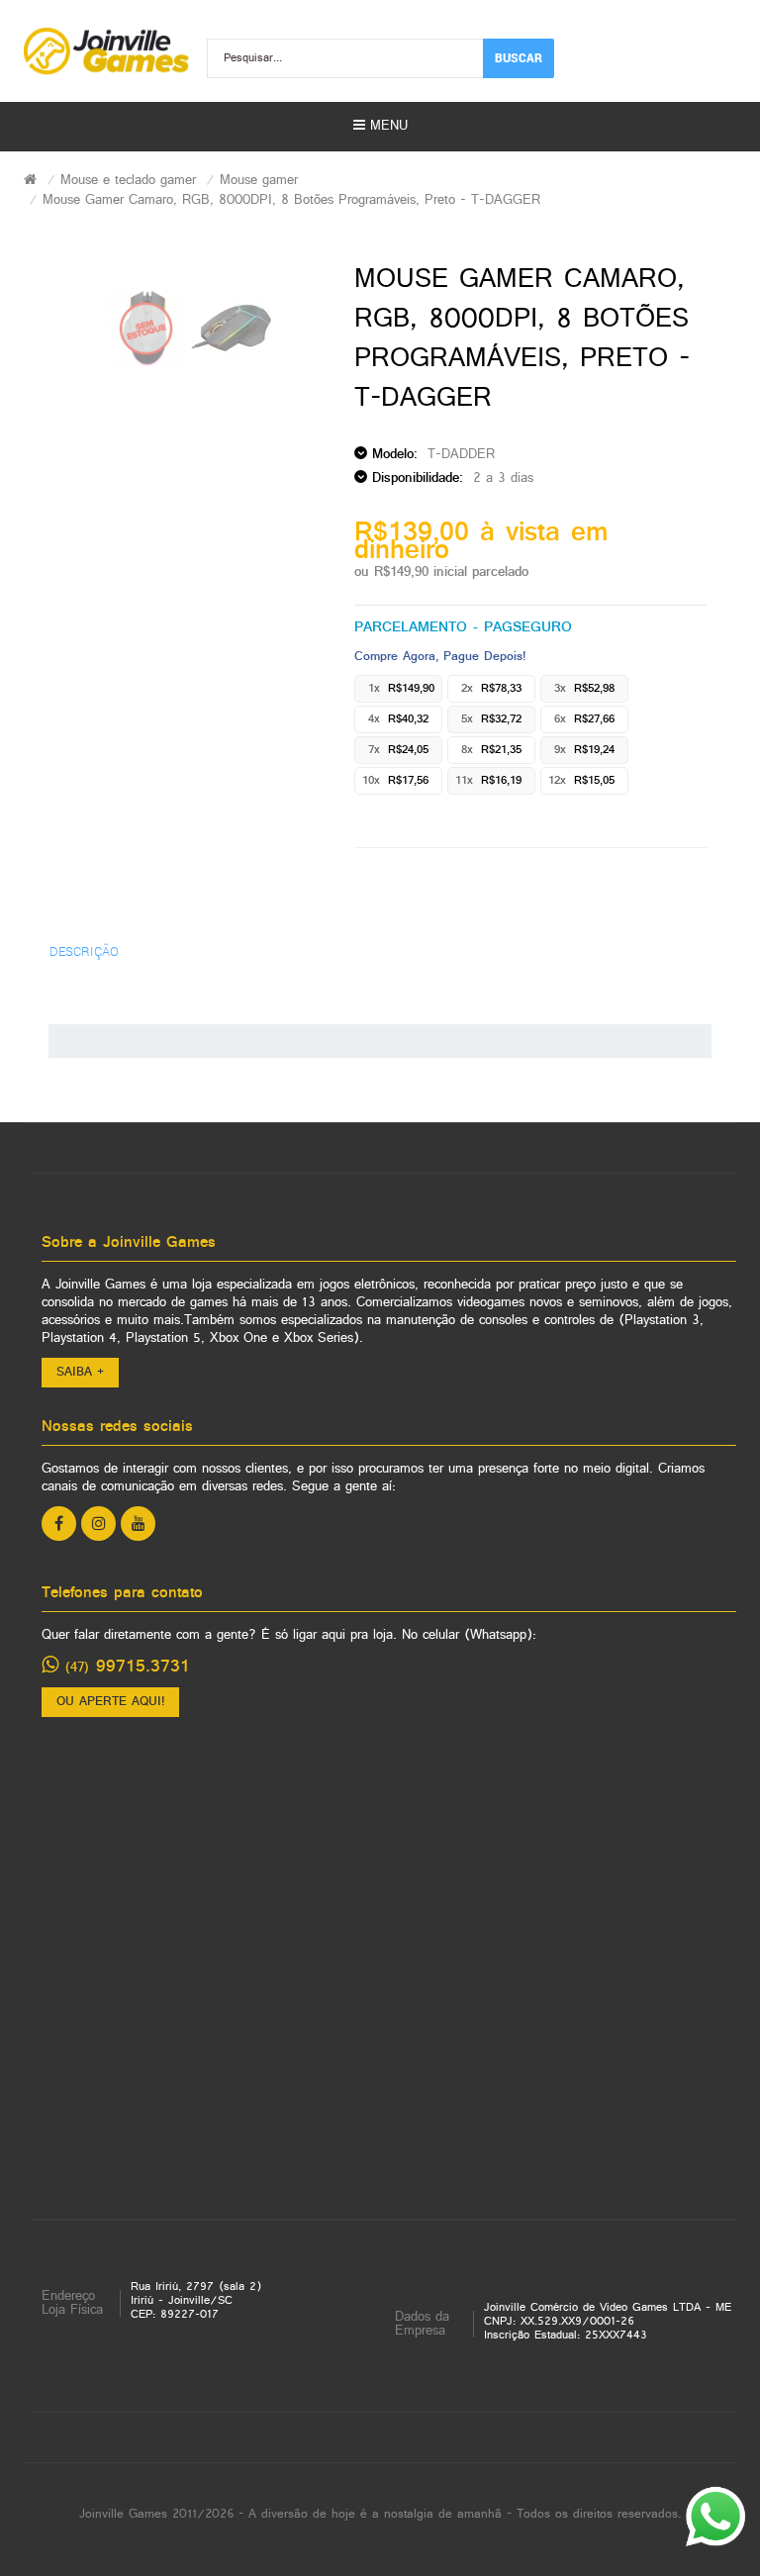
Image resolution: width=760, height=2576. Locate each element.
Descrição (84, 951)
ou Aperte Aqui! (110, 1702)
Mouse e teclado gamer (128, 181)
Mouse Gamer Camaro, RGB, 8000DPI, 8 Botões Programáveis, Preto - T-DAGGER (291, 200)
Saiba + (80, 1373)
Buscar (519, 57)
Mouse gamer (259, 181)
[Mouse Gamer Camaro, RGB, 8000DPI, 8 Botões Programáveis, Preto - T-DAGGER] (146, 329)
